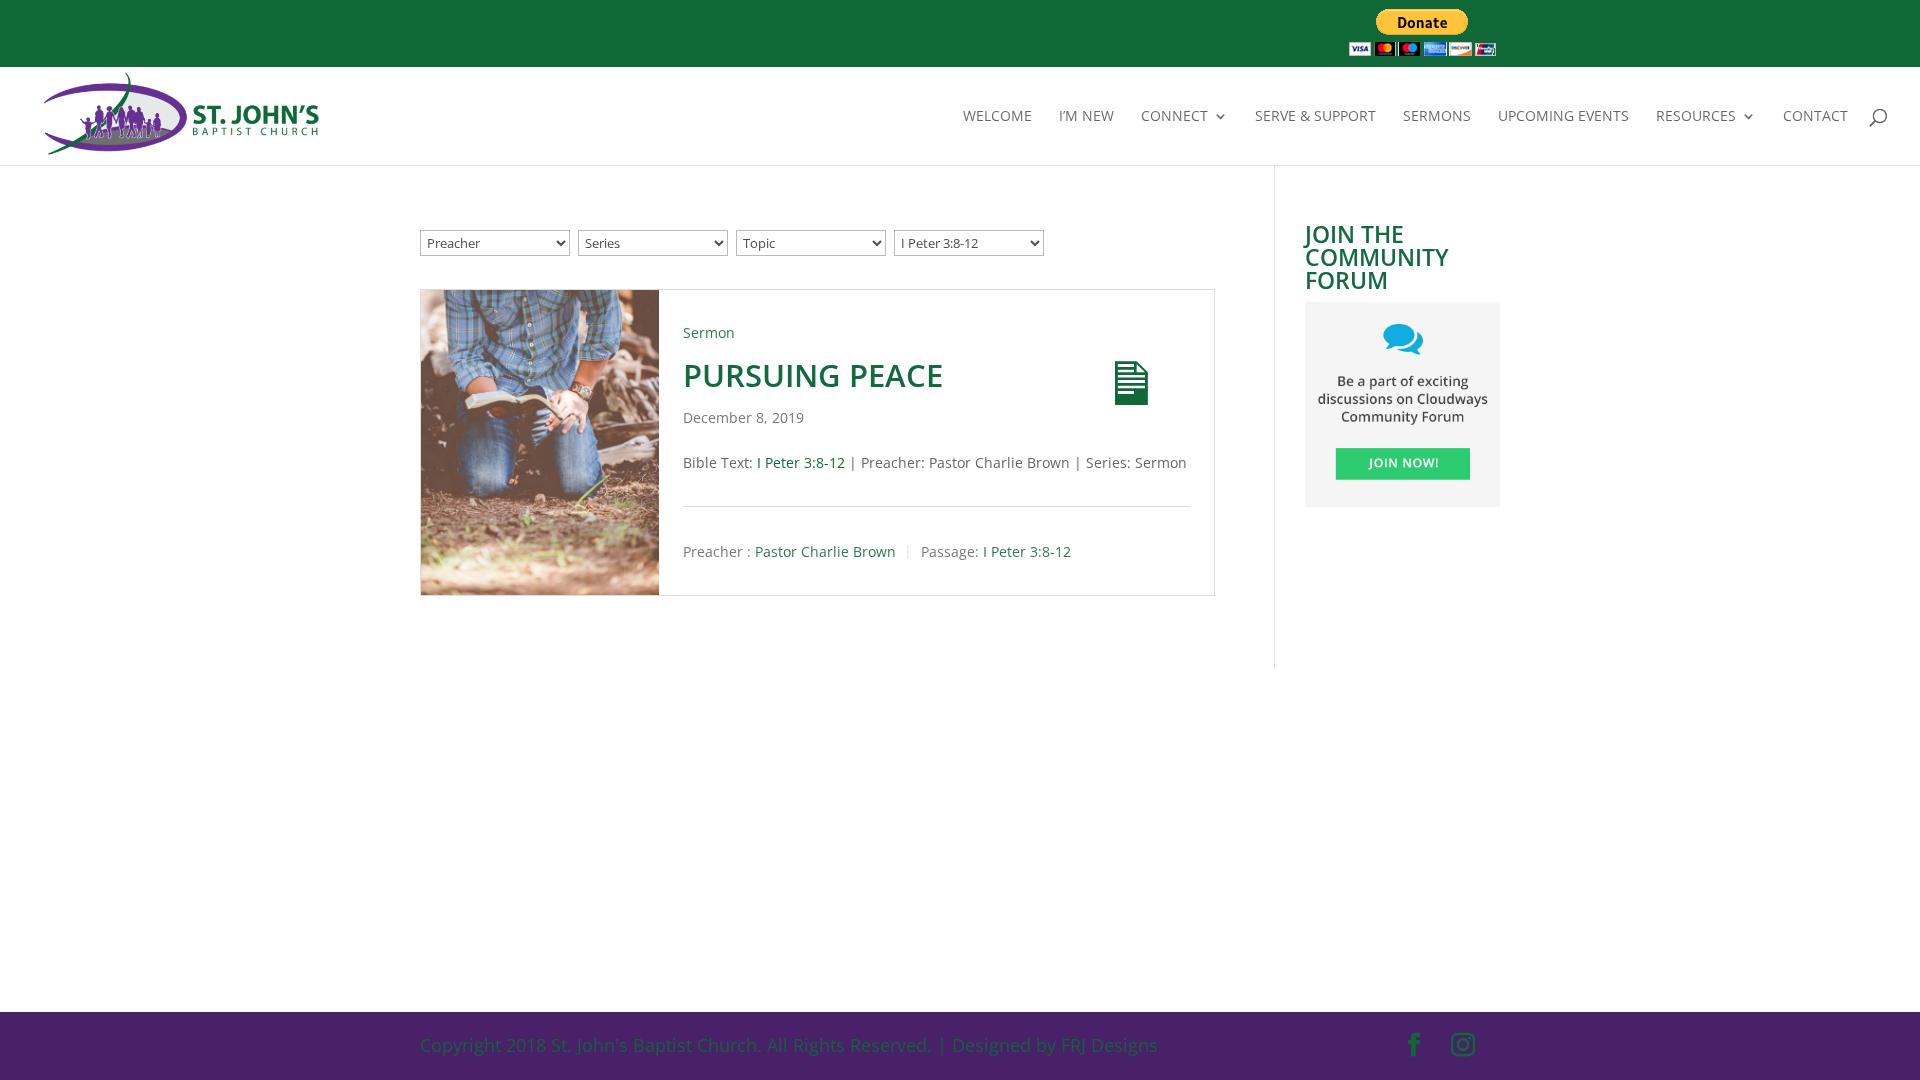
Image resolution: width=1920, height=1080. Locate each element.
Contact (1815, 117)
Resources (1696, 117)
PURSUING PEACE (813, 375)
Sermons (1437, 117)
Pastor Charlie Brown (825, 552)
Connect (1174, 117)
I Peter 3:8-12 (801, 462)
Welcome (997, 117)
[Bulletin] (1114, 366)
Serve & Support (1315, 117)
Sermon (709, 332)
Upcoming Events (1563, 117)
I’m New (1086, 117)
